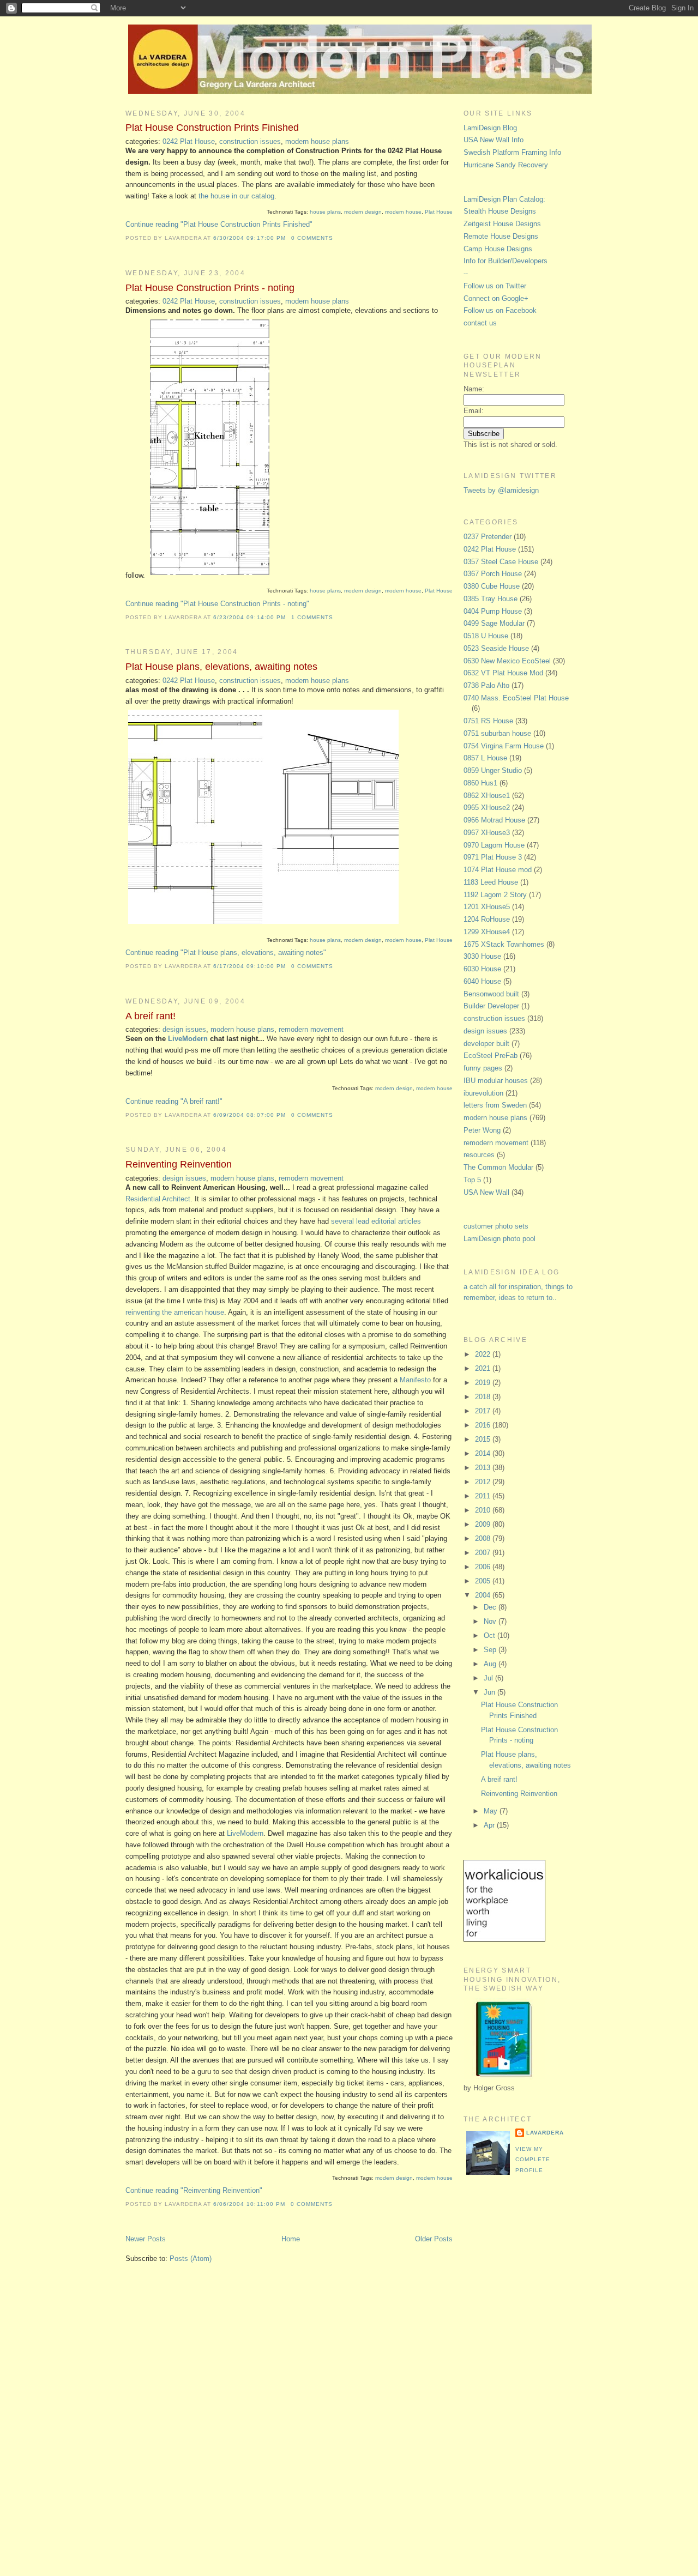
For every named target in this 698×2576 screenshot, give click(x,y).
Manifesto (415, 1380)
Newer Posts (146, 2239)
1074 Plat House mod (498, 870)
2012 (484, 1482)
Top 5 (472, 1180)
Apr (490, 1825)
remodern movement (311, 1029)
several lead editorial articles (376, 1221)
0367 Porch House (493, 574)
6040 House (482, 981)
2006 (484, 1567)
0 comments (312, 238)
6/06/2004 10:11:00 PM (249, 2204)
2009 (484, 1524)
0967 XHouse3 (487, 833)
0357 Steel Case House (501, 562)
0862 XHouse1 (487, 796)
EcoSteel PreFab (491, 1056)
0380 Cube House (492, 586)
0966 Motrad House (494, 820)
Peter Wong (482, 1130)
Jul (489, 1678)
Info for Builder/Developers (506, 261)
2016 (484, 1425)
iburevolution (483, 1093)
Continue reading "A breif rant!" (174, 1101)
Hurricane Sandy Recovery (506, 165)
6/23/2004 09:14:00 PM (249, 617)
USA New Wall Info (494, 140)
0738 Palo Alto (486, 685)
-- (466, 273)
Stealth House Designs (500, 211)
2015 (484, 1439)
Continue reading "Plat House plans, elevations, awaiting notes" (226, 953)
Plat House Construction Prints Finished (212, 128)
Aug (491, 1664)
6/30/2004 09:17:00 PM (249, 238)
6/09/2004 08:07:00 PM (249, 1115)
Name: (474, 389)
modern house (403, 212)
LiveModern (188, 1039)
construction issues (250, 141)
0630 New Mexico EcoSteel (507, 661)
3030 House (482, 956)
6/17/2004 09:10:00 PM (249, 966)
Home (291, 2239)
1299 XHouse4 (487, 932)
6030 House (482, 969)
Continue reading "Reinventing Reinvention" (194, 2190)
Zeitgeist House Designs (502, 224)
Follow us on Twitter (495, 286)
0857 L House (485, 758)
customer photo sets (496, 1226)
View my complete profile (533, 2160)
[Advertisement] (507, 2366)
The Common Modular (498, 1167)
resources (479, 1155)
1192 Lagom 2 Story (495, 895)
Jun (491, 1692)
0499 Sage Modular (494, 623)
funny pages (483, 1068)
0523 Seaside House (496, 648)
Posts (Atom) (191, 2258)
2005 (484, 1581)
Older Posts (434, 2239)
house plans (325, 212)
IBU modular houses (496, 1081)
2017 (484, 1411)
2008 (484, 1538)
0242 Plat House (189, 141)
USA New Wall (486, 1192)
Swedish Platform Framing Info (512, 152)
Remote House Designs (501, 236)
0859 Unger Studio (493, 770)
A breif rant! (151, 1016)
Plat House (439, 212)
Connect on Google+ (496, 298)
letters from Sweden (495, 1105)
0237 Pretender (488, 537)
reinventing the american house (175, 1312)
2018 (484, 1397)
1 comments (312, 617)
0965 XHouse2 (487, 808)
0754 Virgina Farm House (504, 746)
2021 (484, 1368)
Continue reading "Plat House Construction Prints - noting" (217, 604)
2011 (484, 1496)
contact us (480, 323)
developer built (486, 1044)
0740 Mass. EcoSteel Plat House (516, 698)
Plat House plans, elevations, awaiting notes (221, 667)
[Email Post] (336, 238)
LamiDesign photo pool (500, 1239)
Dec (491, 1607)
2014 (484, 1453)
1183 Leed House (491, 882)
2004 (484, 1595)
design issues (184, 1029)
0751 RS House (488, 721)
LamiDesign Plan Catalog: (504, 199)
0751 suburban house (497, 733)
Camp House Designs (498, 249)
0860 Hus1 (480, 783)
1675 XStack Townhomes (504, 944)
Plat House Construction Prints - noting (210, 288)
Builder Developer (491, 1006)
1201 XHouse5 (487, 907)
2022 (484, 1354)
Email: (474, 411)
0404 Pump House (493, 611)
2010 (484, 1510)
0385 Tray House (491, 599)
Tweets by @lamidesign (501, 490)
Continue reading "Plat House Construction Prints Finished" (219, 224)
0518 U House (486, 636)
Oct (491, 1635)
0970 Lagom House (494, 845)
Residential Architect (158, 1199)
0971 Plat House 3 (493, 857)
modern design (363, 212)
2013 (484, 1468)
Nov (491, 1621)
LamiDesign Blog (490, 128)
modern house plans (317, 141)
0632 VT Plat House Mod (503, 673)
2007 (484, 1553)
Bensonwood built (491, 994)
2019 (484, 1383)
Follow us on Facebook (500, 310)
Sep (491, 1650)
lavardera (545, 2133)
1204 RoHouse (487, 919)
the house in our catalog (236, 196)
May (492, 1811)
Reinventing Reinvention (179, 1164)
